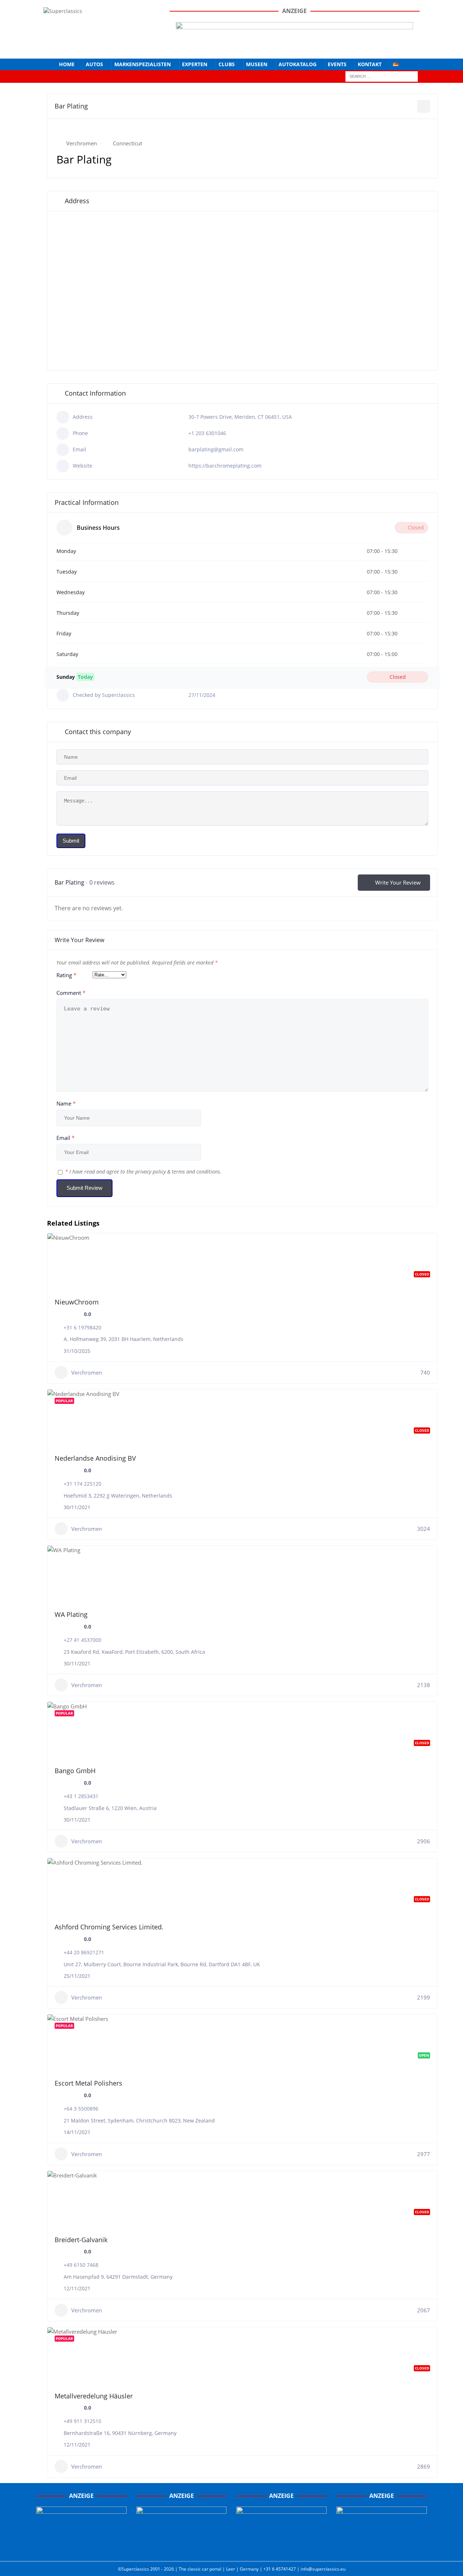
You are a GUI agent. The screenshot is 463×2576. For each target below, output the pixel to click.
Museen (257, 64)
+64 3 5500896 (81, 2109)
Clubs (227, 64)
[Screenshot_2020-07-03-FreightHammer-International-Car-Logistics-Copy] (281, 2548)
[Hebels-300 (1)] (182, 2548)
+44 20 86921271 (84, 1952)
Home (67, 64)
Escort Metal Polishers (88, 2083)
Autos (94, 64)
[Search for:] (382, 76)
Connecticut (128, 143)
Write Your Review (398, 882)
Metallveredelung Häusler (94, 2396)
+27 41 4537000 (82, 1640)
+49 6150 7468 (81, 2265)
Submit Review (84, 1188)
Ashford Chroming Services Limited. (109, 1927)
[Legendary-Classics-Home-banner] (382, 2548)
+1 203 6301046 (207, 433)
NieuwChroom (77, 1302)
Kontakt (370, 64)
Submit (71, 841)
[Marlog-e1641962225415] (294, 47)
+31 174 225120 (82, 1484)
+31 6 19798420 (82, 1327)
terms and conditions (196, 1172)
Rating (66, 975)
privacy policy (150, 1172)
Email (65, 1138)
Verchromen (82, 143)
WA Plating (71, 1614)
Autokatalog (298, 64)
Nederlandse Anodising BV (95, 1458)
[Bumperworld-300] (81, 2548)
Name (66, 1103)
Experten (195, 64)
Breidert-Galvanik (81, 2240)
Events (337, 64)
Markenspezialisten (143, 64)
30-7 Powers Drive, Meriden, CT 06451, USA (240, 417)
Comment (71, 993)
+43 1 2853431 (81, 1796)
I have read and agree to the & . (143, 1172)
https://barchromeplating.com (225, 466)
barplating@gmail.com (216, 449)
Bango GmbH (75, 1771)
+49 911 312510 (82, 2421)
